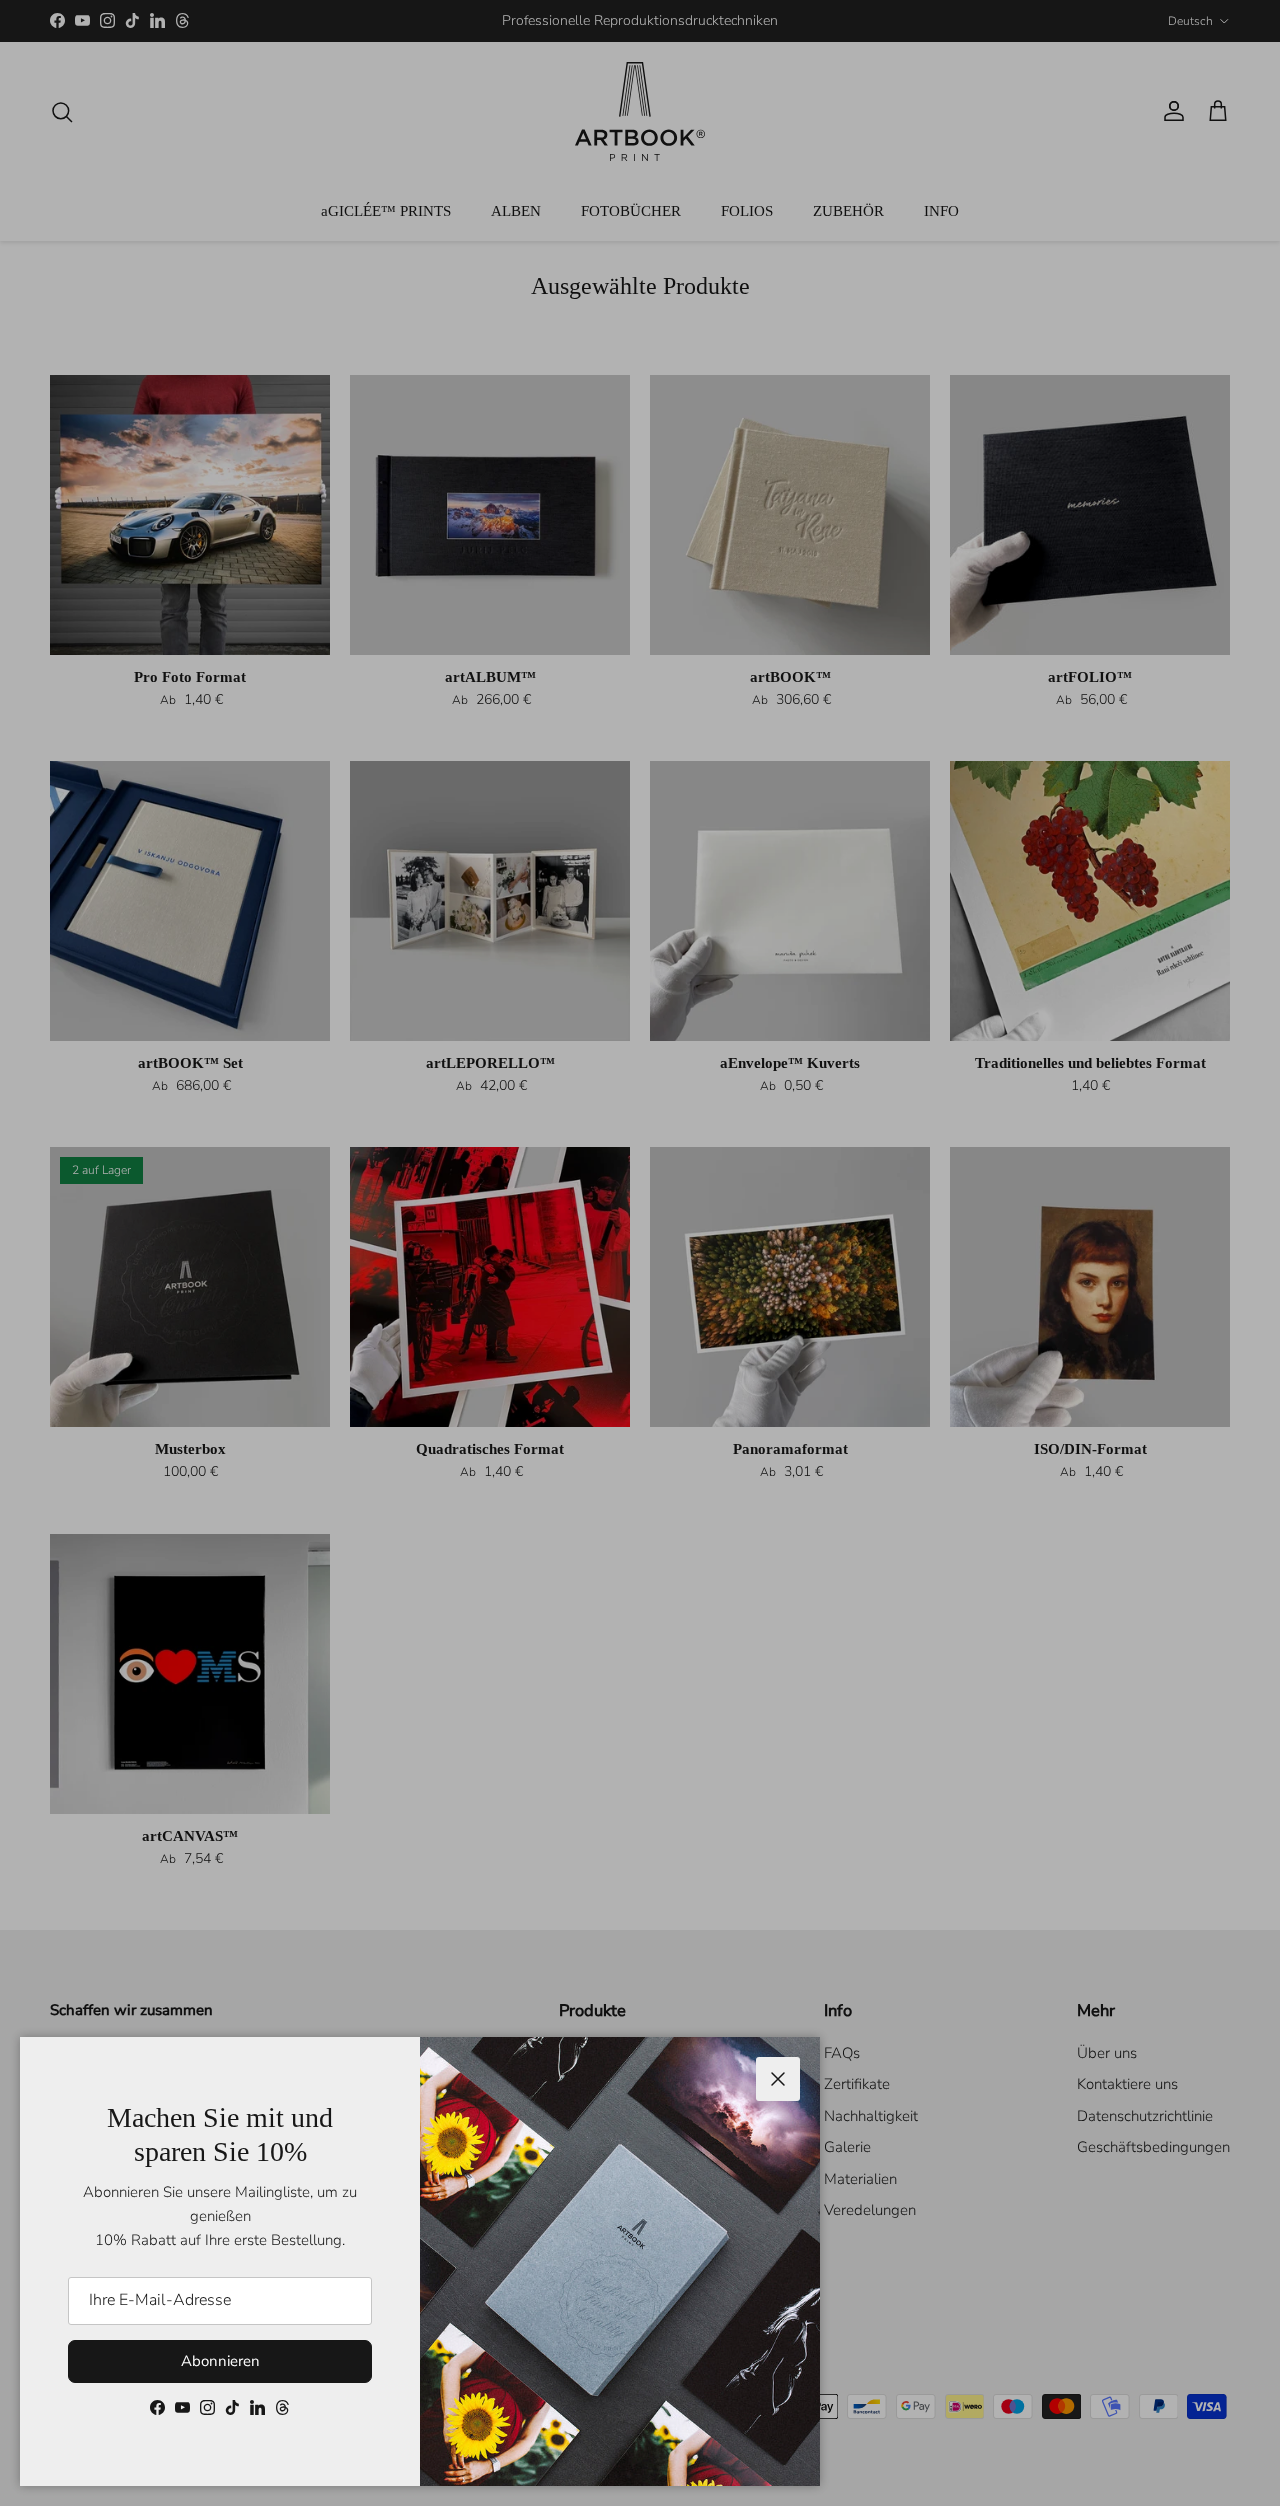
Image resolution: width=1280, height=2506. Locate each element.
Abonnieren (220, 2361)
